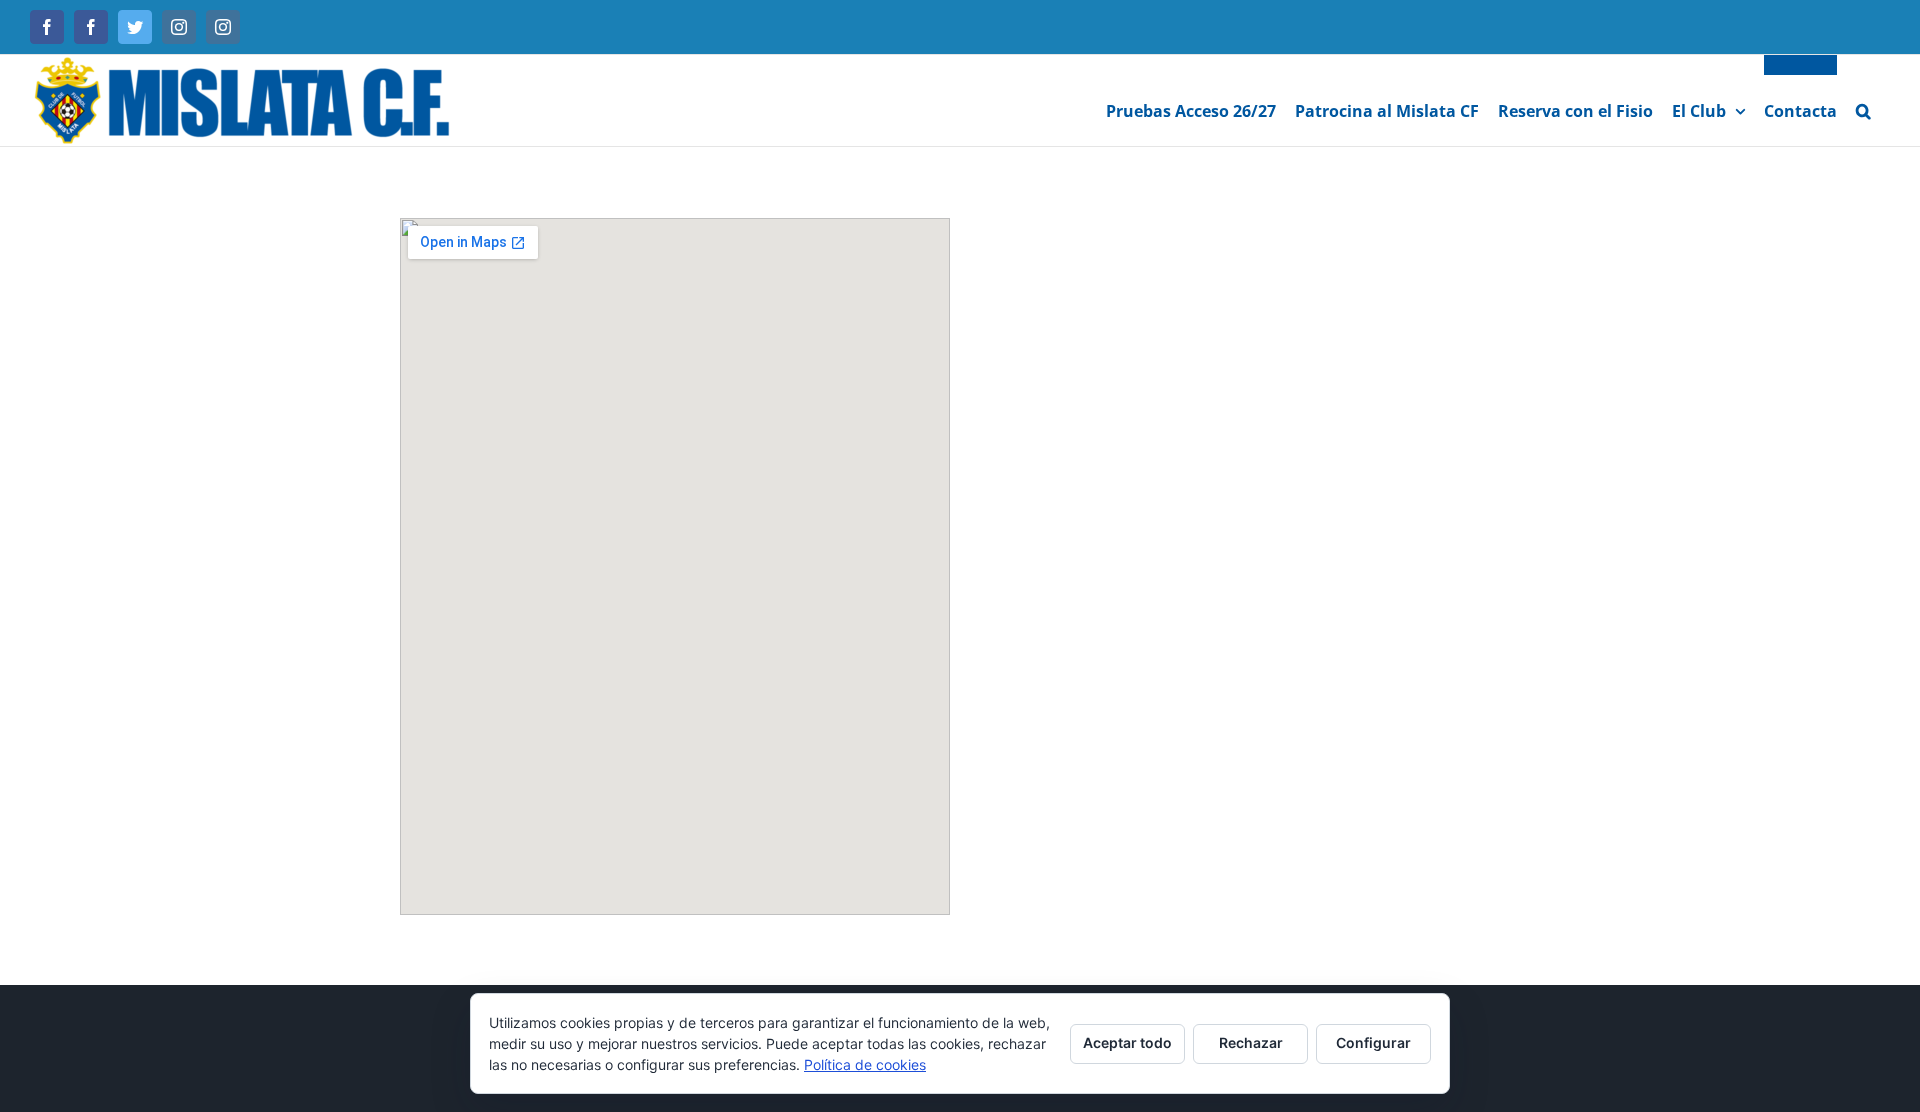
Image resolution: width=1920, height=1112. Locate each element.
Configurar (1373, 1042)
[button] (1863, 100)
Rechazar (1251, 1042)
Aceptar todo (1127, 1042)
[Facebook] (47, 27)
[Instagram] (179, 27)
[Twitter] (135, 27)
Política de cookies (865, 1064)
